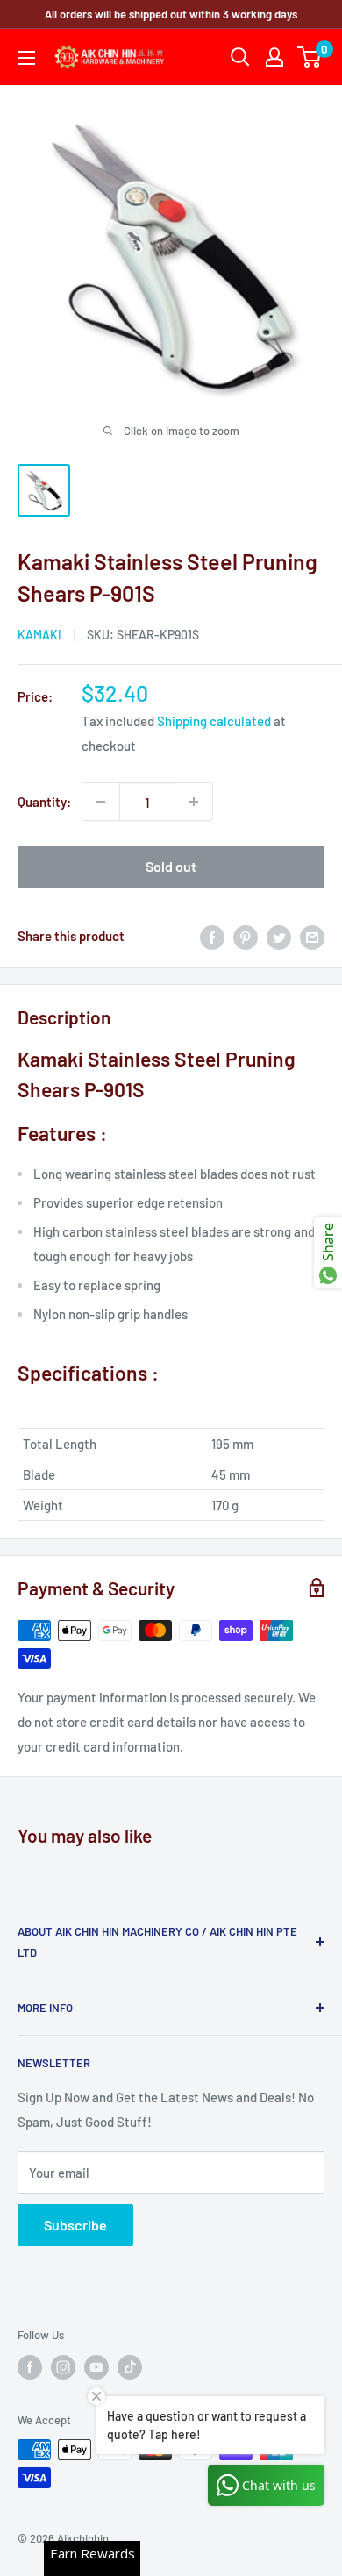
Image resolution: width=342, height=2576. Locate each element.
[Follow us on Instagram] (63, 2367)
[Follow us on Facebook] (30, 2367)
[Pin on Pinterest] (246, 936)
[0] (310, 57)
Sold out (171, 866)
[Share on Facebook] (212, 936)
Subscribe (75, 2225)
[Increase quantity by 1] (194, 802)
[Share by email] (312, 936)
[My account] (274, 57)
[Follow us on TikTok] (130, 2367)
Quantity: (44, 802)
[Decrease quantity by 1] (101, 802)
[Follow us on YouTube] (96, 2367)
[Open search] (240, 57)
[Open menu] (26, 58)
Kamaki (39, 635)
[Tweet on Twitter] (279, 936)
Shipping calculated (214, 721)
